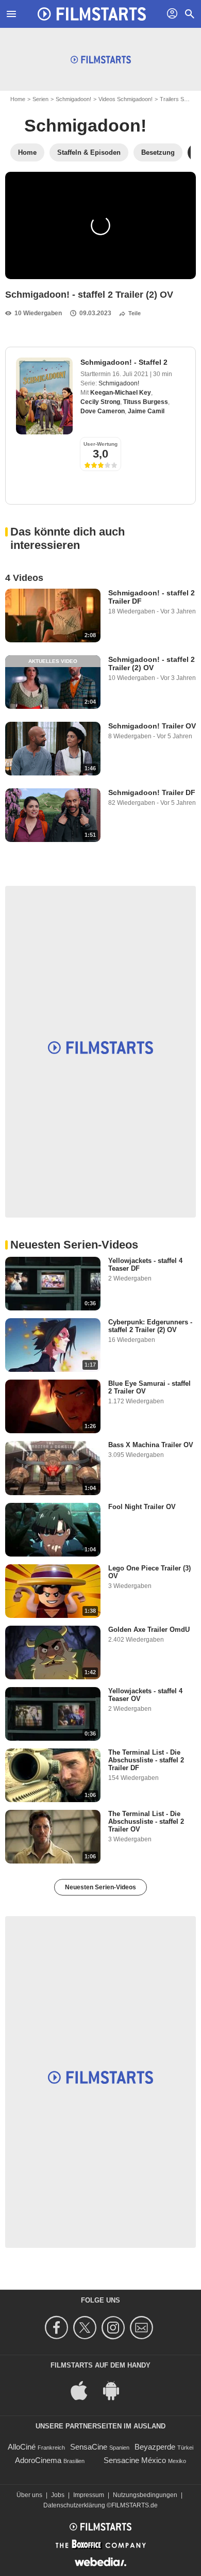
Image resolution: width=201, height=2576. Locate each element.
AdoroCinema (38, 2460)
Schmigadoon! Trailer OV (152, 726)
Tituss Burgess (146, 402)
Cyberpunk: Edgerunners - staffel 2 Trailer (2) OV (150, 1326)
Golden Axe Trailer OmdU (149, 1630)
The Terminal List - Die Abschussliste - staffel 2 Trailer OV (146, 1821)
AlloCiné (22, 2447)
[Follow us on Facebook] (58, 2328)
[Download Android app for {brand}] (116, 2389)
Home (18, 99)
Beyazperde (155, 2447)
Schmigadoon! (73, 99)
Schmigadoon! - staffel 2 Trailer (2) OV (152, 663)
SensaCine (89, 2447)
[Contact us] (143, 2328)
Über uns (29, 2495)
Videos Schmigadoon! (125, 99)
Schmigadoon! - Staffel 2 (124, 362)
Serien (40, 99)
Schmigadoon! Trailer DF (152, 792)
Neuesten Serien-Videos (100, 1887)
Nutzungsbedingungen (145, 2495)
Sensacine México (135, 2460)
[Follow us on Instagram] (115, 2328)
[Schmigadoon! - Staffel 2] (44, 396)
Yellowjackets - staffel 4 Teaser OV (145, 1695)
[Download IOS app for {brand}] (85, 2389)
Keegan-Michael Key (121, 393)
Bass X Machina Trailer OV (151, 1445)
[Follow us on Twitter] (86, 2328)
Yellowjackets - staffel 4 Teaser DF (145, 1265)
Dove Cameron (103, 411)
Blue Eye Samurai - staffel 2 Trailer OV (149, 1387)
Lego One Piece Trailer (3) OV (149, 1572)
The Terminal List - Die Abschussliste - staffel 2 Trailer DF (146, 1760)
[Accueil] (92, 14)
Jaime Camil (146, 411)
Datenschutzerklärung (74, 2505)
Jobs (58, 2495)
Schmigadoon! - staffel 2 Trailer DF (152, 597)
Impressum (89, 2495)
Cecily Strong (100, 402)
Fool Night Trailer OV (142, 1507)
